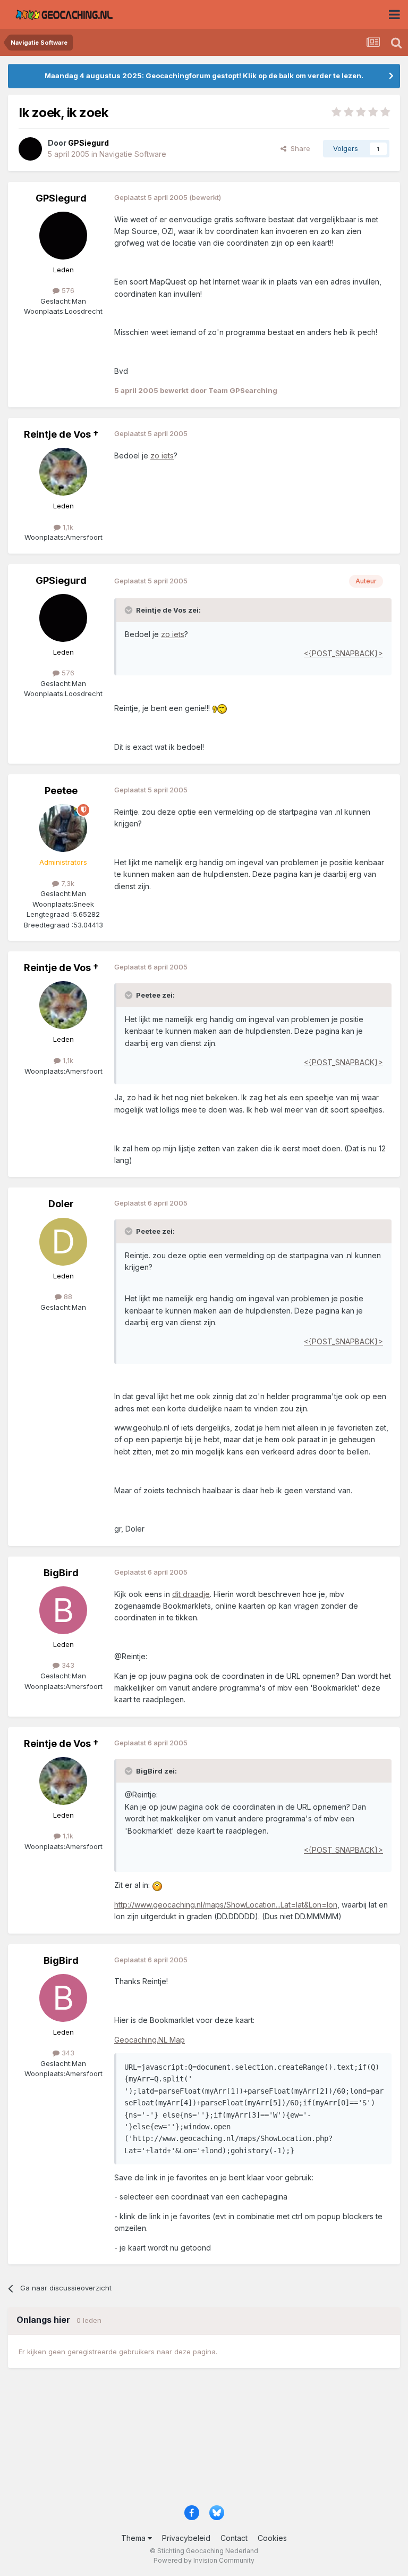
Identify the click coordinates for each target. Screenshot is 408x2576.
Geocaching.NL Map (150, 2040)
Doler (61, 1204)
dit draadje (191, 1594)
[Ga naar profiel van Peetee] (63, 828)
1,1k (67, 527)
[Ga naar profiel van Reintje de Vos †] (63, 472)
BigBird (61, 1573)
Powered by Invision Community (204, 2560)
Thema (134, 2538)
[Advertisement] (204, 2442)
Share (298, 148)
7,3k (67, 883)
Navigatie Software (133, 154)
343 (67, 1665)
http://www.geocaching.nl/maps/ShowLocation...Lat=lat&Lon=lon (226, 1905)
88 (67, 1297)
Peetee (61, 791)
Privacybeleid (186, 2538)
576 (67, 290)
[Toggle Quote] (130, 610)
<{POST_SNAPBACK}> (343, 653)
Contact (234, 2538)
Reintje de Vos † (61, 434)
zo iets (162, 455)
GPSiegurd (61, 198)
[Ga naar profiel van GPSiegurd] (30, 149)
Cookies (272, 2538)
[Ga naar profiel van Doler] (63, 1242)
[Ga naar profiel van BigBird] (63, 1610)
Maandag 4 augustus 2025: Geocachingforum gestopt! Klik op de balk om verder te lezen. (204, 76)
